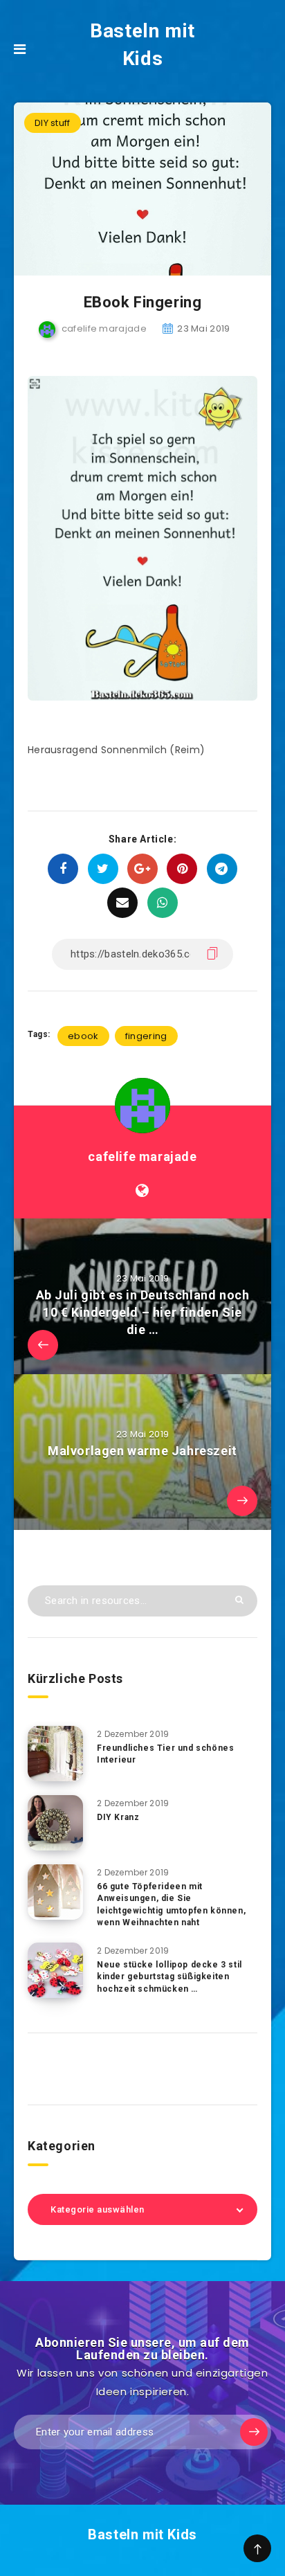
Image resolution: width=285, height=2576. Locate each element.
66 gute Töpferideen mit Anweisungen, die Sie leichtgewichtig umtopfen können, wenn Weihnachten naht (171, 1904)
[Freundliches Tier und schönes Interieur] (55, 1754)
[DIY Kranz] (55, 1823)
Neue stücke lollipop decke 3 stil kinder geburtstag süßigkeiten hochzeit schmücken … (169, 1977)
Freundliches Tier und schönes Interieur (165, 1754)
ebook (83, 1036)
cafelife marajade (142, 1156)
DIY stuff (53, 123)
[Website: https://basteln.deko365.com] (142, 1191)
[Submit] (239, 1600)
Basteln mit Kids (142, 45)
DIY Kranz (118, 1817)
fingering (146, 1036)
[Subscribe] (254, 2432)
